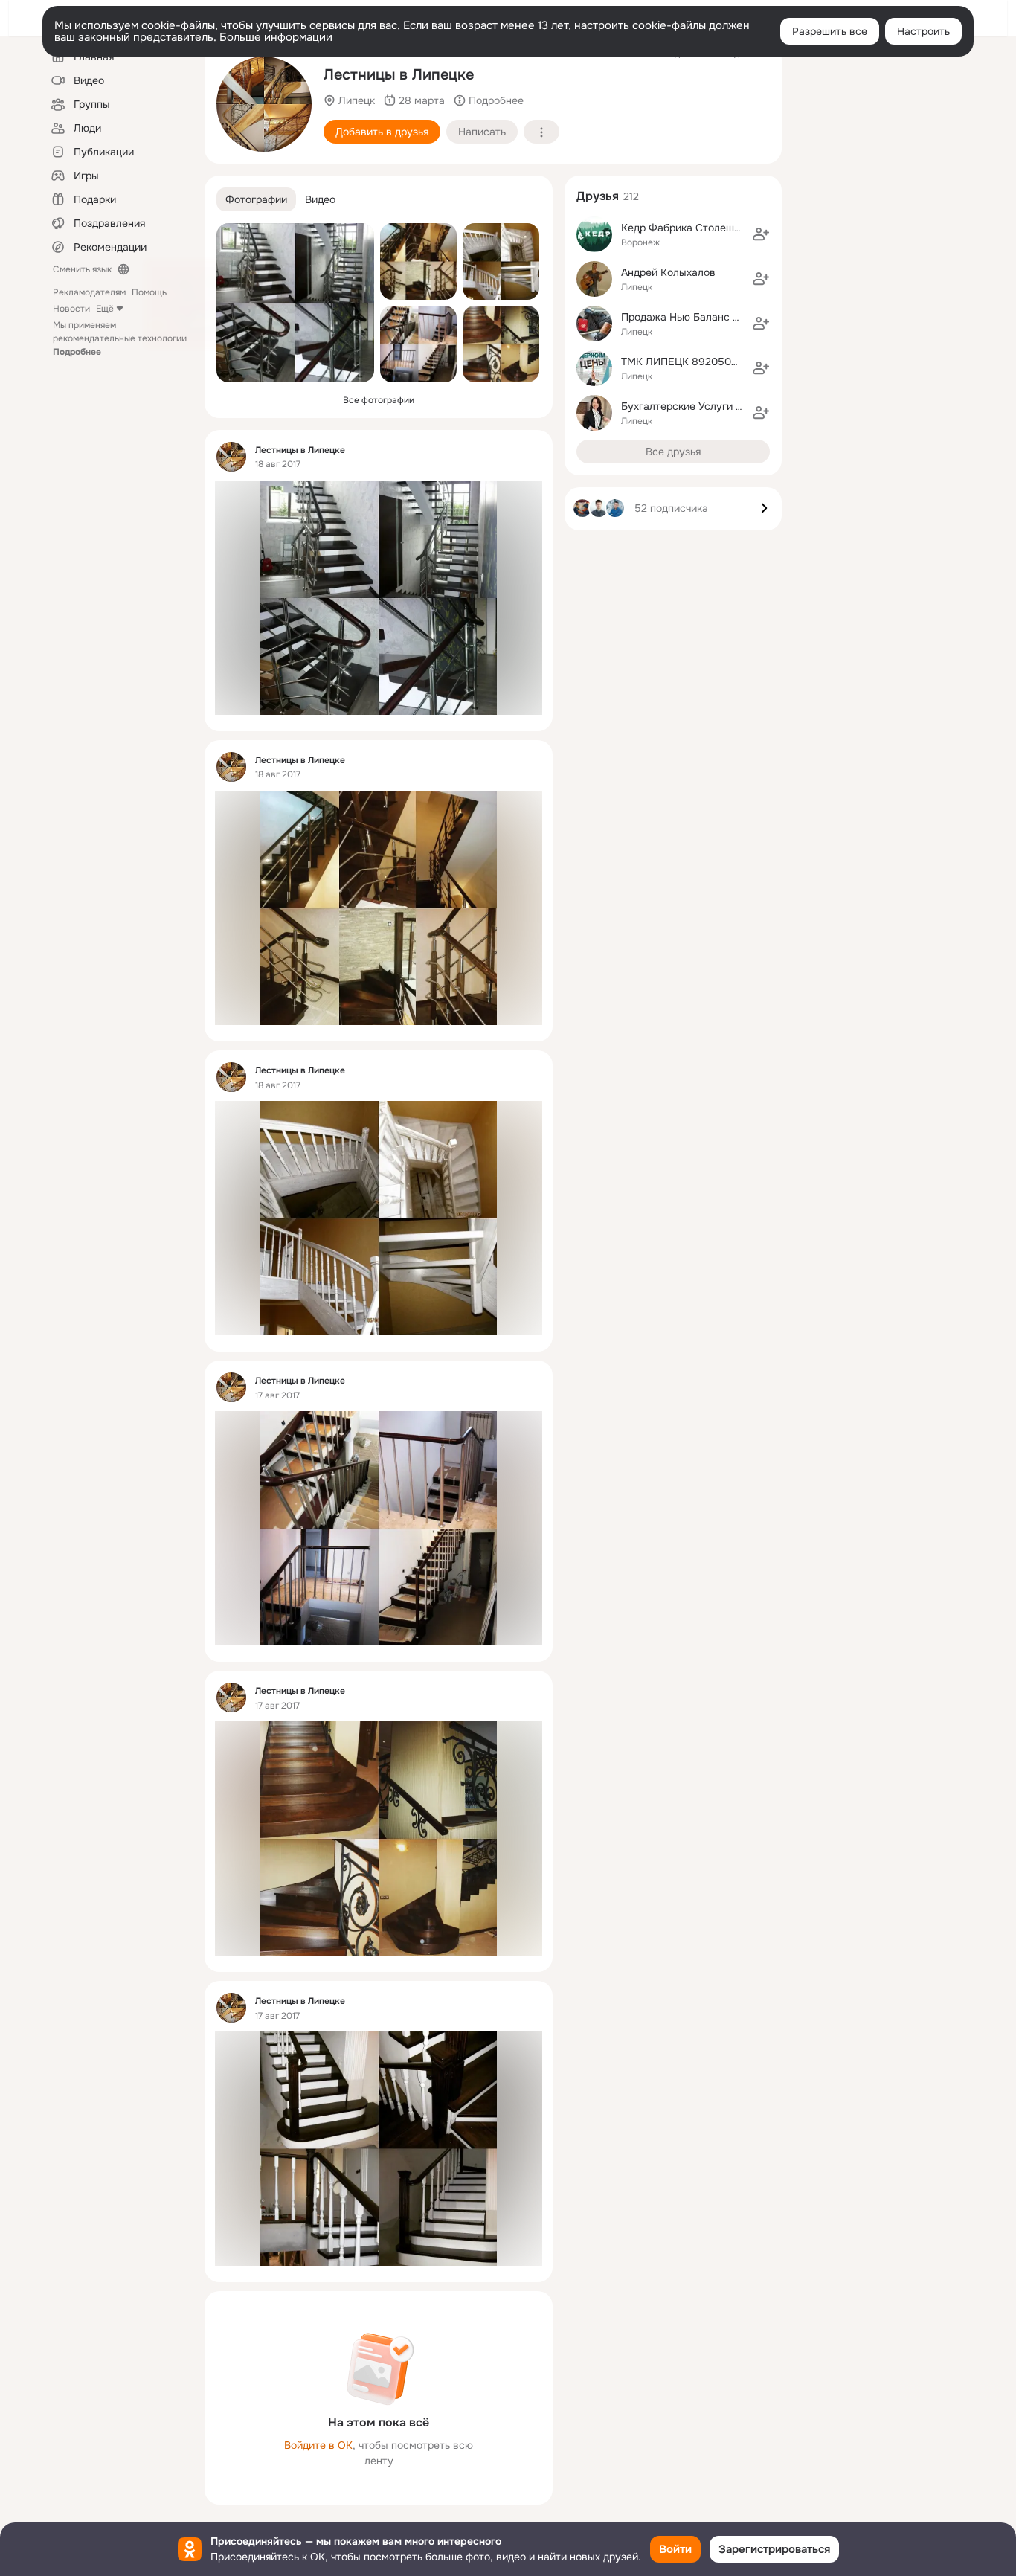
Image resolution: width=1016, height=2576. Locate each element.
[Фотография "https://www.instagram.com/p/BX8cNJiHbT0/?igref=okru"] (295, 303)
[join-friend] (761, 234)
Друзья (598, 196)
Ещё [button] (105, 309)
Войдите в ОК (318, 2445)
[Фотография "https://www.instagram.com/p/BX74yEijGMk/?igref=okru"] (418, 261)
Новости (71, 309)
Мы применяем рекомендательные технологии (120, 338)
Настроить (923, 31)
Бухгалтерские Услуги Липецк (697, 406)
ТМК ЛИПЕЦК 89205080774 (691, 362)
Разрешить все (830, 31)
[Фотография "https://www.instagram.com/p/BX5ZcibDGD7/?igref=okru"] (418, 344)
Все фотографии (379, 400)
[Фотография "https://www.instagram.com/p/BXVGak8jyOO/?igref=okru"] (264, 104)
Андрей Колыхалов (668, 272)
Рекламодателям (89, 292)
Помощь (149, 292)
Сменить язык (82, 269)
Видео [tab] (320, 199)
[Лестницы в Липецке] (231, 457)
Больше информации (276, 37)
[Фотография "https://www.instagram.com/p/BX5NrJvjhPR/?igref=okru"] (501, 344)
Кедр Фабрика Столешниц (687, 228)
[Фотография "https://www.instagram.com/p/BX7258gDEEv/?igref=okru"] (501, 261)
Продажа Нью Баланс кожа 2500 (704, 317)
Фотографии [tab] (256, 199)
